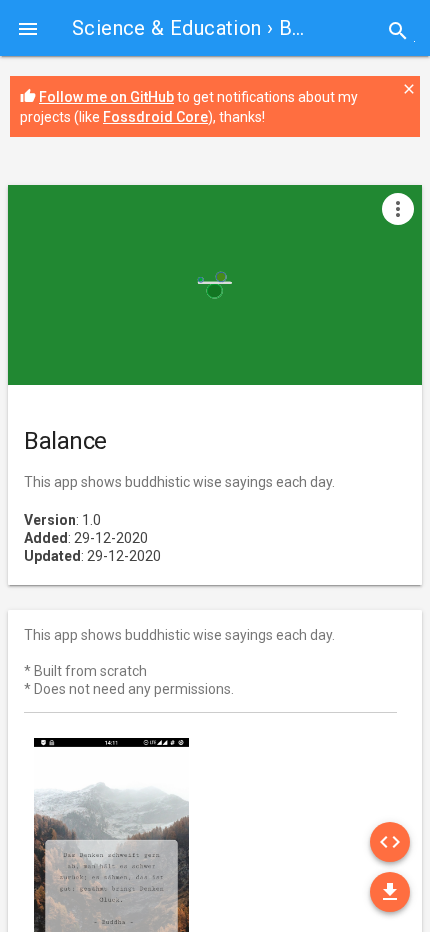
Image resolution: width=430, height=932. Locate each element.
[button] (28, 28)
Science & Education (167, 28)
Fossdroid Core (155, 117)
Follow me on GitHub (106, 97)
